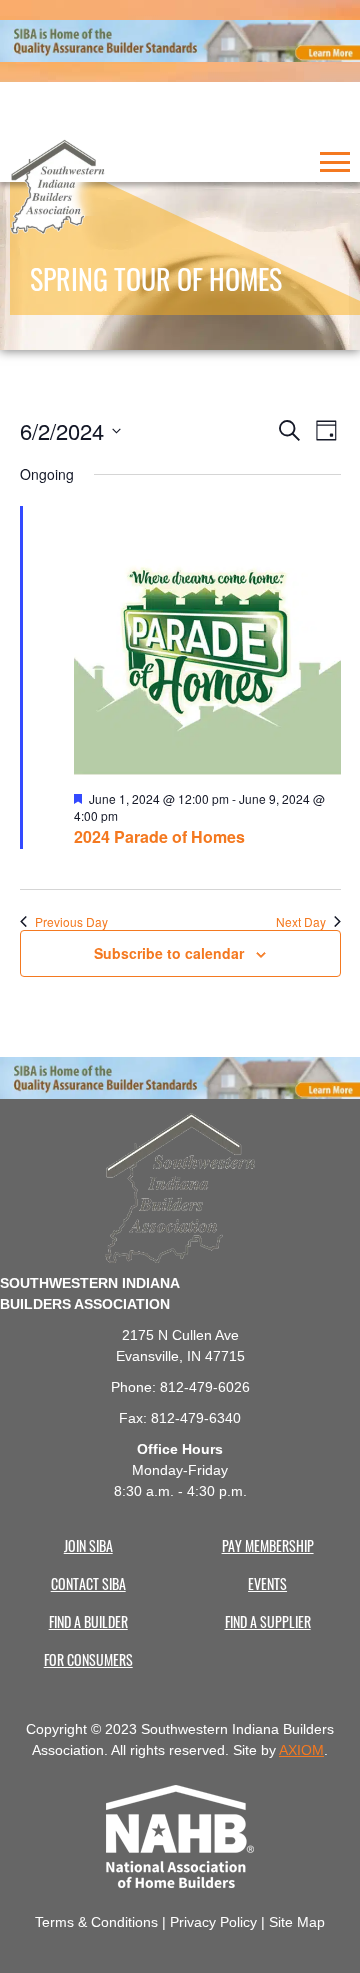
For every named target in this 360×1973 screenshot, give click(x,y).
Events (267, 1583)
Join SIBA (88, 1545)
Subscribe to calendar (169, 953)
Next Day (301, 922)
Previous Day (71, 922)
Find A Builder (88, 1621)
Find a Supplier (268, 1621)
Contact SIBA (88, 1583)
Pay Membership (268, 1545)
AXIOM (301, 1750)
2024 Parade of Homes (159, 836)
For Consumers (88, 1659)
